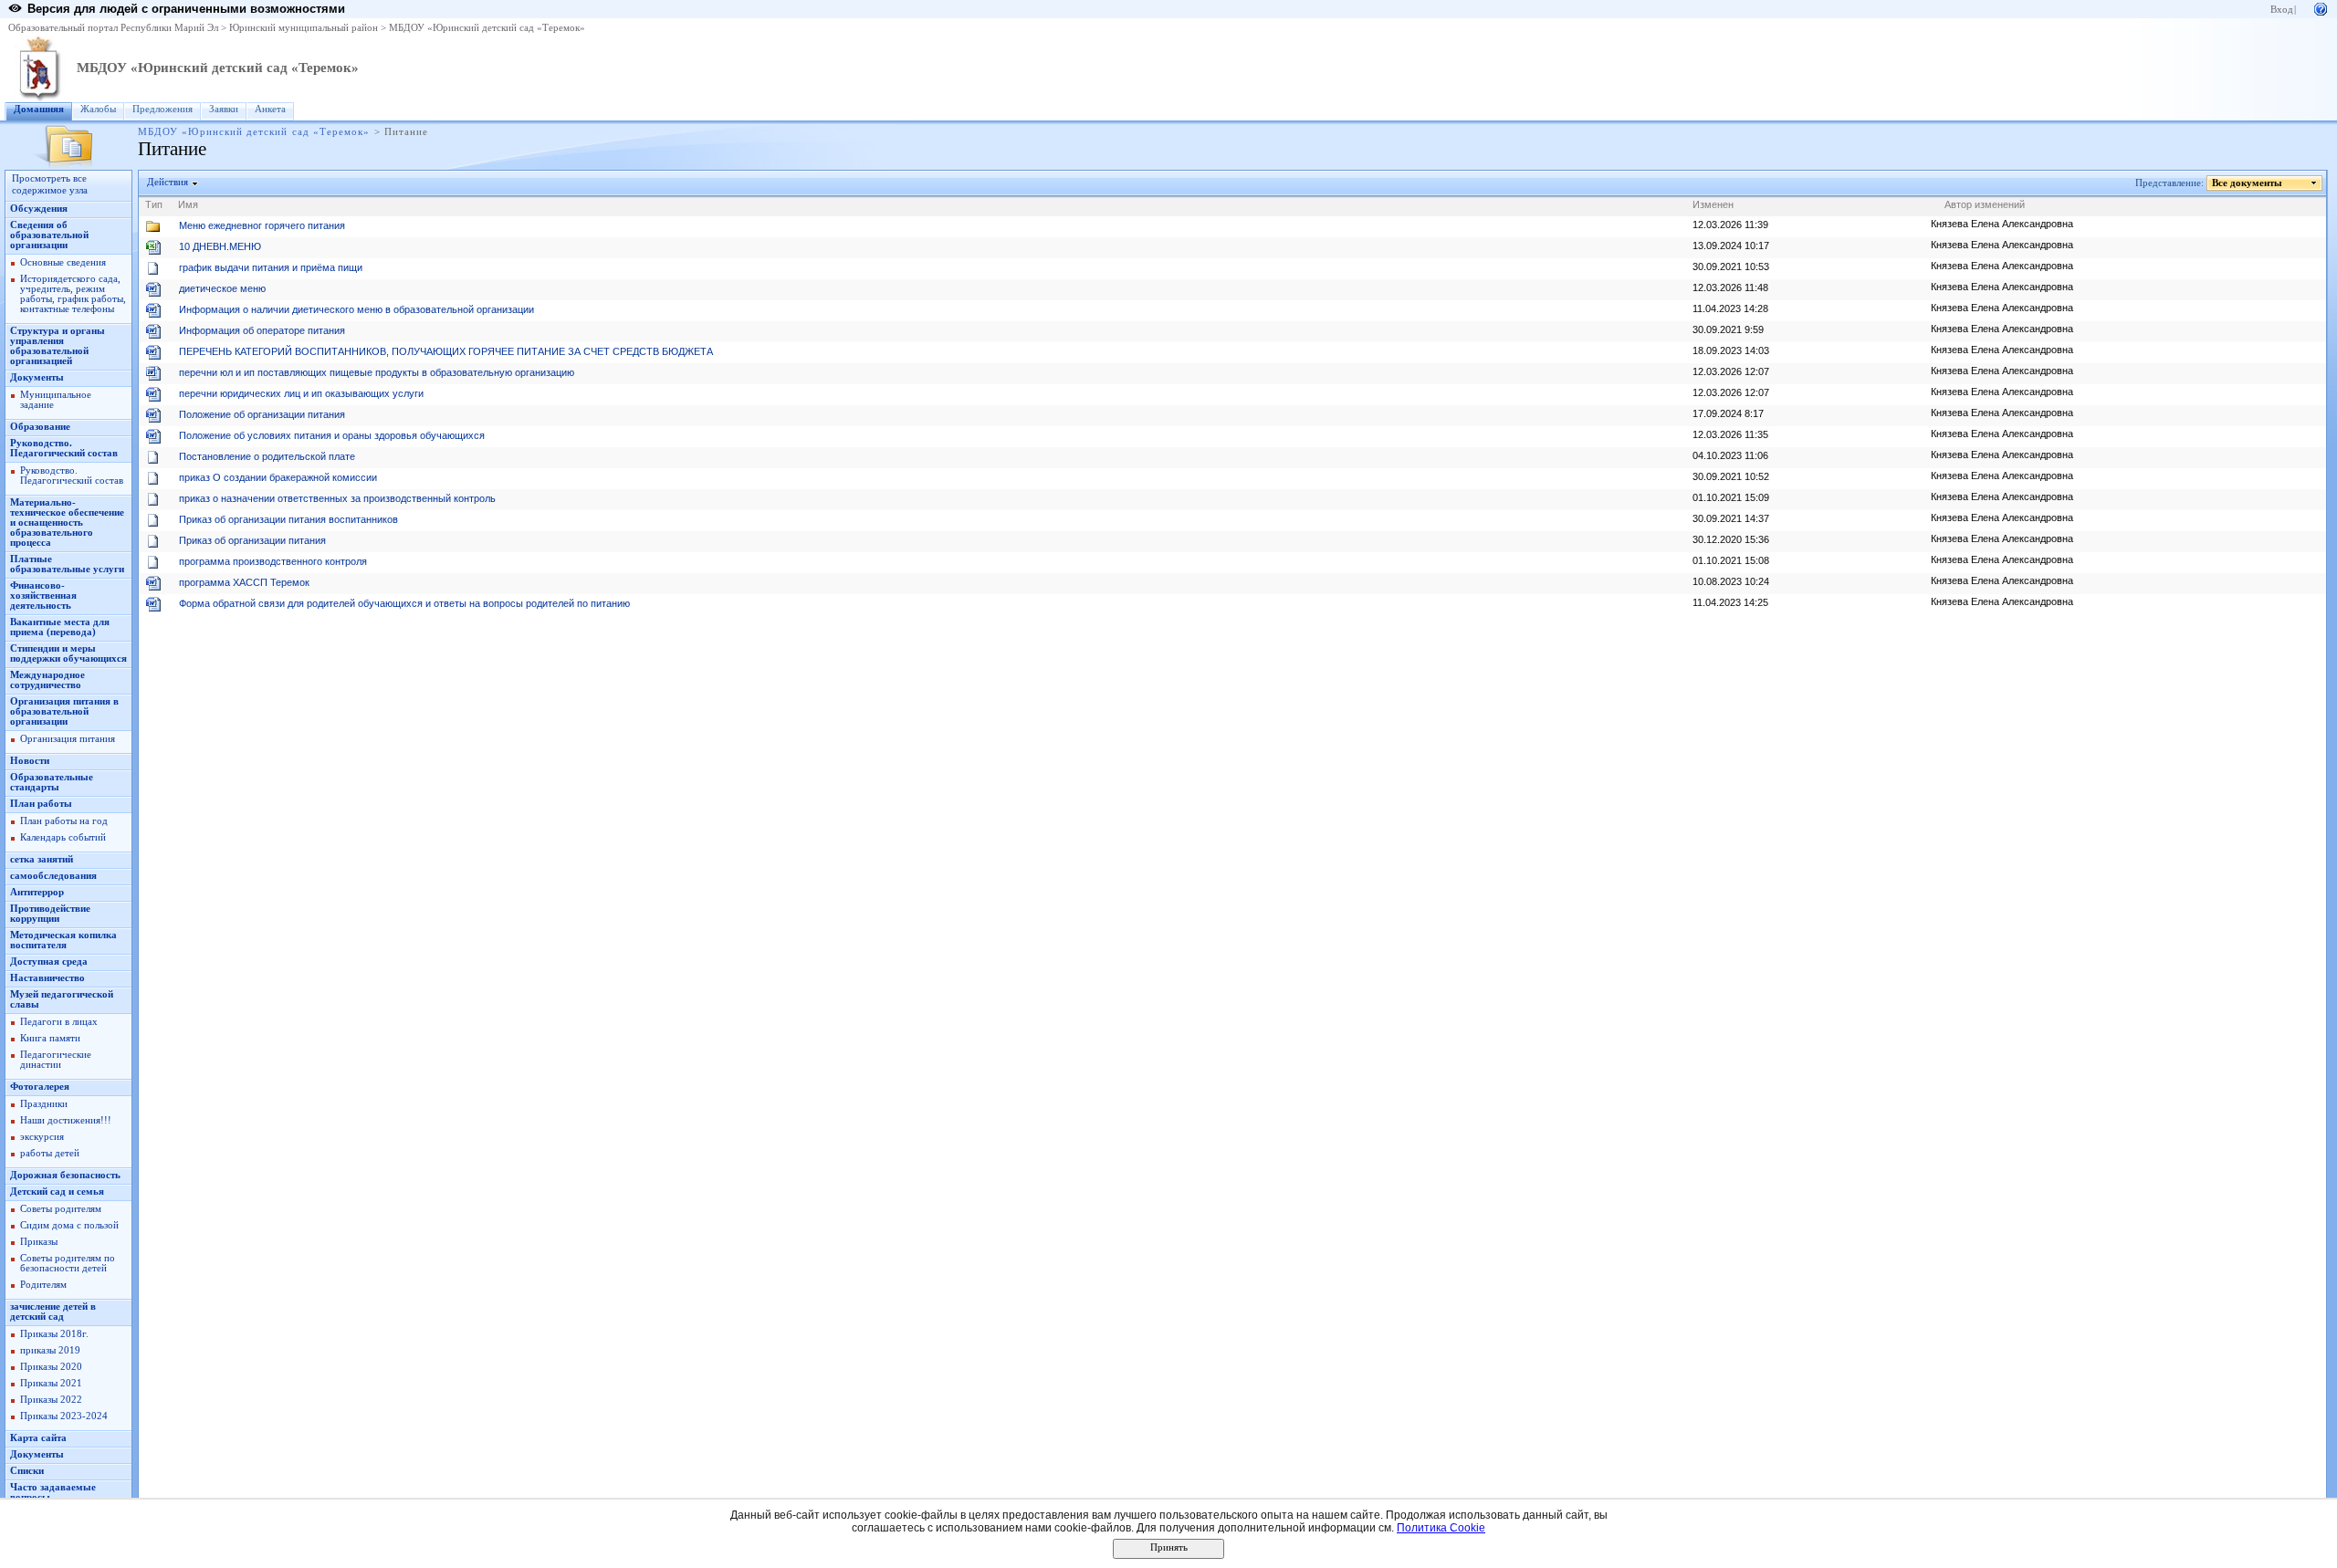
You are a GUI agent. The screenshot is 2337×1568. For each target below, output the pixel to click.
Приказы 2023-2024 (64, 1416)
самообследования (53, 876)
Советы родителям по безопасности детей (68, 1263)
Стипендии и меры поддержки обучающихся (68, 653)
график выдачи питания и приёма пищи (271, 267)
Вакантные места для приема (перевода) (60, 627)
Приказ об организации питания (252, 540)
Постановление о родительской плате (267, 456)
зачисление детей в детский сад (53, 1312)
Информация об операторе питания (262, 330)
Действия (168, 182)
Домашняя (39, 109)
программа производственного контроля (273, 561)
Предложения (162, 109)
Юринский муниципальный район (304, 28)
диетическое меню (222, 288)
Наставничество (47, 978)
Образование (40, 427)
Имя (188, 204)
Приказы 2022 (51, 1400)
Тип (154, 204)
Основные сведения (63, 262)
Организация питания (68, 739)
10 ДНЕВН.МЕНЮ (220, 246)
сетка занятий (42, 859)
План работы (41, 804)
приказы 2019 (50, 1350)
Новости (30, 761)
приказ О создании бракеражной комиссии (278, 477)
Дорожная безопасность (65, 1175)
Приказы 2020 (51, 1367)
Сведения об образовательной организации (49, 235)
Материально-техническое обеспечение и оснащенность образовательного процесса (67, 523)
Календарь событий (63, 837)
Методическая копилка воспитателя (63, 940)
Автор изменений (1985, 204)
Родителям (43, 1285)
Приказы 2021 (51, 1383)
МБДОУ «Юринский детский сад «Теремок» (487, 28)
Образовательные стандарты (52, 782)
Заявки (224, 109)
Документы (37, 377)
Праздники (44, 1104)
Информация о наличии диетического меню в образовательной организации (356, 309)
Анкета (270, 109)
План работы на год (64, 821)
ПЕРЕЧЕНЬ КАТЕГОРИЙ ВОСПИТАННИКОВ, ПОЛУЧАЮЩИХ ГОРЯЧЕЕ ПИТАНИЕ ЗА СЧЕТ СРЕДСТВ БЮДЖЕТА (446, 351)
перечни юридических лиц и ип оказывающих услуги (301, 393)
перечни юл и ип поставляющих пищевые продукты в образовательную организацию (377, 372)
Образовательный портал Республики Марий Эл (113, 28)
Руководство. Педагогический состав (64, 448)
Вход (2282, 10)
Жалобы (98, 109)
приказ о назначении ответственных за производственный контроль (337, 498)
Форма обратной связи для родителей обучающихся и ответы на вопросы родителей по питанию (404, 603)
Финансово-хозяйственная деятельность (43, 596)
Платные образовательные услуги (67, 564)
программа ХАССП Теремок (244, 582)
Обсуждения (39, 209)
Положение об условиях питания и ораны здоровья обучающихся (332, 435)
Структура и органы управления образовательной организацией (58, 346)
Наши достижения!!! (66, 1120)
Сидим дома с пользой (69, 1225)
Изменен (1713, 204)
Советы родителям (61, 1209)
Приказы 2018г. (54, 1334)
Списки (27, 1471)
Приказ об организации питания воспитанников (288, 519)
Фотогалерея (40, 1087)
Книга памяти (50, 1038)
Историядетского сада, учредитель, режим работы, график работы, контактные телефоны (73, 294)
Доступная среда (49, 962)
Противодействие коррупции (50, 914)
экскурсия (42, 1137)
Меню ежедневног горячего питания (262, 225)
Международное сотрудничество (47, 680)
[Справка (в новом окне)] (2321, 8)
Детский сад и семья (57, 1192)
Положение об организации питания (262, 414)
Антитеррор (37, 892)
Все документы (2247, 183)
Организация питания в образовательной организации (64, 711)
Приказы (39, 1242)
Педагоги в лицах (59, 1022)
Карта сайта (38, 1438)
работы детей (50, 1153)
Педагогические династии (56, 1060)
